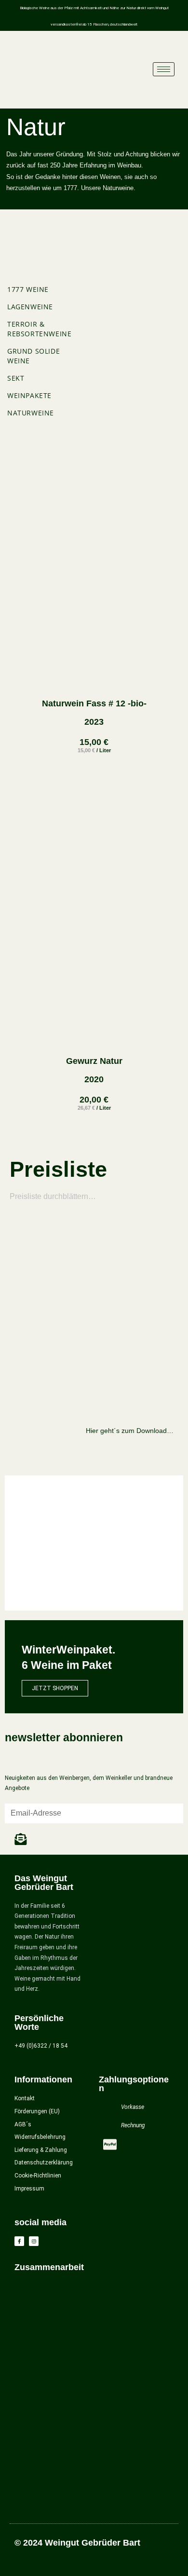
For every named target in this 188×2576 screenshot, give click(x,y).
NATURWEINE (31, 413)
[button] (14, 1543)
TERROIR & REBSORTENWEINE (39, 329)
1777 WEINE (28, 289)
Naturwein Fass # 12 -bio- (94, 703)
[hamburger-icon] (164, 69)
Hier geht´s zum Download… (130, 1431)
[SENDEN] (21, 1839)
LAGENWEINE (30, 307)
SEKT (16, 378)
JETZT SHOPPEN (55, 1688)
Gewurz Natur (94, 1061)
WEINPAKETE (29, 395)
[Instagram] (34, 2241)
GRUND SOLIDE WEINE (34, 356)
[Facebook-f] (19, 2241)
